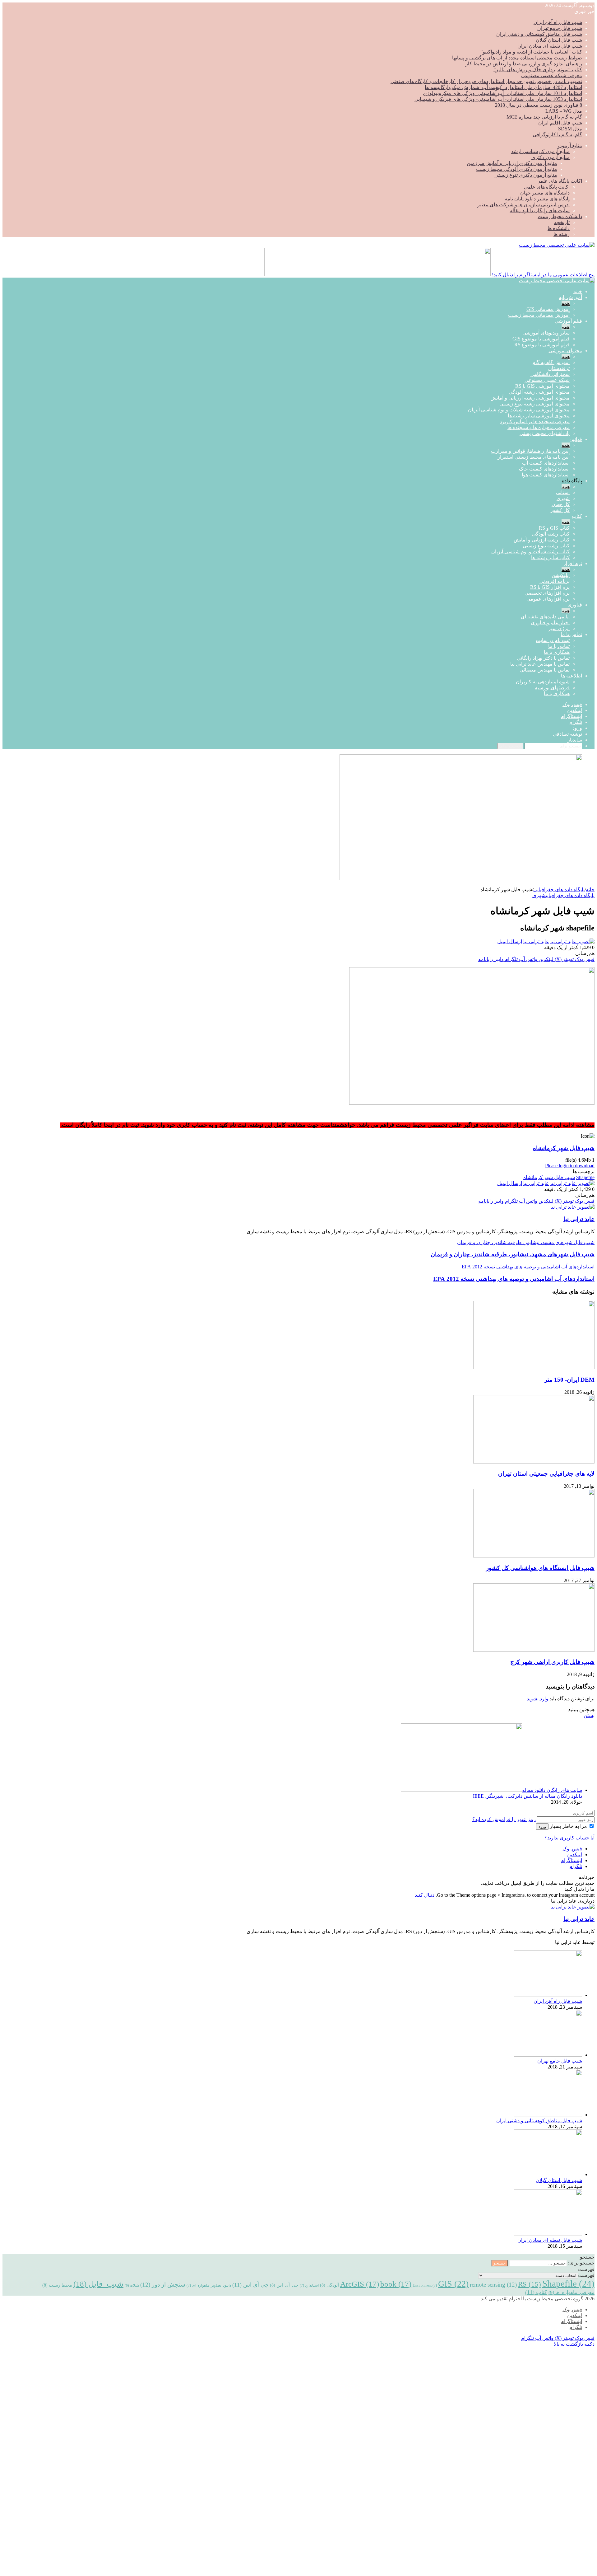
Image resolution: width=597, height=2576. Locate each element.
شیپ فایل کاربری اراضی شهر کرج (552, 1662)
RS (530, 2284)
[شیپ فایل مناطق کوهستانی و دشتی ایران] (548, 2115)
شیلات (132, 2286)
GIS (453, 2284)
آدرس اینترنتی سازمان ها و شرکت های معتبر (523, 205)
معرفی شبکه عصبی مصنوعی (552, 75)
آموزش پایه (570, 297)
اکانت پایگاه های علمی (559, 181)
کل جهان (561, 504)
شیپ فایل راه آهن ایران (558, 22)
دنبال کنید (425, 1895)
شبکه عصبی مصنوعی (547, 380)
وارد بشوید (537, 1699)
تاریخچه (562, 222)
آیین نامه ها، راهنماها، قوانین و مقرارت (530, 451)
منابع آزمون (570, 145)
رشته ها (562, 234)
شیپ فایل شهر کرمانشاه (564, 1148)
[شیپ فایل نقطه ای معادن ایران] (548, 2234)
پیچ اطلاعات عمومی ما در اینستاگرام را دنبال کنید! (543, 275)
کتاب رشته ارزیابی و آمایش (542, 540)
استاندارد (309, 2285)
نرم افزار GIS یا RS (550, 587)
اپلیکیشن (561, 575)
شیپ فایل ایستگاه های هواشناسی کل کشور (540, 1568)
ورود (542, 1827)
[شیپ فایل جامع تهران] (548, 2055)
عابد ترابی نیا (536, 941)
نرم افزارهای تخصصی (547, 593)
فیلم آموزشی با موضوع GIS (541, 339)
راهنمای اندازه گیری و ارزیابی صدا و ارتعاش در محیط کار (524, 64)
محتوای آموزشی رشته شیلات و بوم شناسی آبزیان (519, 410)
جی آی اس (250, 2285)
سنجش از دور (163, 2285)
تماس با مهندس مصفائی (545, 670)
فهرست (586, 2275)
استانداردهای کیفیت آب (546, 463)
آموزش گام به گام (551, 362)
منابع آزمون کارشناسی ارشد (540, 151)
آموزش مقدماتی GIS (548, 309)
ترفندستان (559, 368)
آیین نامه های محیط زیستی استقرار (534, 457)
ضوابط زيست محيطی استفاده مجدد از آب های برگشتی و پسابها (517, 58)
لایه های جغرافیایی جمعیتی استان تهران (546, 1474)
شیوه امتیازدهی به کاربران (543, 682)
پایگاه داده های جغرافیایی (559, 890)
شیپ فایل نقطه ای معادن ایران (550, 46)
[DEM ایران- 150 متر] (534, 1368)
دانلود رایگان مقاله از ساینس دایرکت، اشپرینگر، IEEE (528, 1796)
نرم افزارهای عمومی (548, 599)
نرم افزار (573, 563)
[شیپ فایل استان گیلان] (548, 2174)
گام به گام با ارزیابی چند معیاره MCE (544, 117)
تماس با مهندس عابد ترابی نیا (540, 664)
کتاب (577, 516)
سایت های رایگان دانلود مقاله (540, 211)
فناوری (575, 605)
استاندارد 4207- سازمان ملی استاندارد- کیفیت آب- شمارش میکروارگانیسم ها (503, 87)
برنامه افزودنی (555, 581)
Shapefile (585, 1177)
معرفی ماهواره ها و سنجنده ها (539, 427)
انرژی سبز (559, 628)
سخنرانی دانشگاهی (550, 374)
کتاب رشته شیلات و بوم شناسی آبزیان (530, 552)
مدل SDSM (570, 129)
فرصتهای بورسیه (552, 688)
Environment (425, 2285)
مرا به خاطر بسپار (568, 1826)
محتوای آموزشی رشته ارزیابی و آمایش (530, 398)
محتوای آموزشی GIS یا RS (542, 386)
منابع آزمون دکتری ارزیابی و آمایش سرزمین (512, 163)
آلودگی (329, 2285)
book (396, 2284)
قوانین (576, 439)
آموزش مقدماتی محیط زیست (539, 315)
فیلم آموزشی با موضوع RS (542, 345)
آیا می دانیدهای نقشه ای (545, 617)
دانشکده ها (559, 228)
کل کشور (560, 510)
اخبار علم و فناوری (550, 623)
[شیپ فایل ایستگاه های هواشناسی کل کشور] (534, 1556)
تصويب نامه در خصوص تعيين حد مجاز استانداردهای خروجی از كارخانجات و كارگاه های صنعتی (486, 81)
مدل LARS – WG (564, 111)
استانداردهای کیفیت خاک (544, 469)
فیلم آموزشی (568, 321)
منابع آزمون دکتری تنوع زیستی (526, 175)
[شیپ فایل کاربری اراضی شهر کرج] (534, 1650)
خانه (578, 291)
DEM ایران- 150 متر (569, 1380)
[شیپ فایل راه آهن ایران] (548, 1995)
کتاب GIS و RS (554, 528)
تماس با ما (571, 634)
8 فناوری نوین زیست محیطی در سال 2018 (539, 105)
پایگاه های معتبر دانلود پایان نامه (537, 199)
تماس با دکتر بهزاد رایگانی (543, 658)
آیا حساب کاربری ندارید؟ (569, 1838)
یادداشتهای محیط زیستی (545, 433)
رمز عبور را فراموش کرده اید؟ (504, 1819)
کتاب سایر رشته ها (550, 557)
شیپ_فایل (98, 2284)
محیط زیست (57, 2285)
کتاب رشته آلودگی (551, 534)
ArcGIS (360, 2284)
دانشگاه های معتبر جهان (545, 193)
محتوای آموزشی (565, 351)
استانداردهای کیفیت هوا (546, 475)
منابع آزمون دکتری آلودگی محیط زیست (517, 169)
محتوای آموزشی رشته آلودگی (539, 392)
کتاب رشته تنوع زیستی (546, 546)
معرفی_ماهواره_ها (572, 2292)
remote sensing (493, 2285)
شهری (563, 498)
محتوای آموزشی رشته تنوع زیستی (535, 404)
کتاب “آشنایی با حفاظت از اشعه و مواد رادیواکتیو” (531, 52)
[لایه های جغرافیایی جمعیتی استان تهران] (534, 1462)
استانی (563, 492)
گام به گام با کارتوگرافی (557, 135)
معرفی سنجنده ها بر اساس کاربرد (535, 422)
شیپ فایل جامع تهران (560, 28)
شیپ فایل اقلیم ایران (560, 123)
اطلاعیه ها (572, 676)
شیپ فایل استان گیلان (559, 40)
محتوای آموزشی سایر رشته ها (539, 416)
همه (566, 303)
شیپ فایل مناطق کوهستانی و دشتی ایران (539, 34)
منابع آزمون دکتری (551, 157)
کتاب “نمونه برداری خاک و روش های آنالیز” (538, 70)
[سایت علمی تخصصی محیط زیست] (557, 245)
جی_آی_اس (284, 2285)
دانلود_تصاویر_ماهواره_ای (209, 2285)
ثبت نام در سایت (553, 640)
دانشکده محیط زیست (560, 216)
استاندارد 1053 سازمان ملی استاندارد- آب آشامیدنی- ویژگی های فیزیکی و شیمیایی (498, 99)
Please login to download (570, 1166)
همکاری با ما (557, 652)
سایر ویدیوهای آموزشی (546, 333)
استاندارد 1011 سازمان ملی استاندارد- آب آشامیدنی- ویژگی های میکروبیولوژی (502, 93)
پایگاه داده (572, 481)
